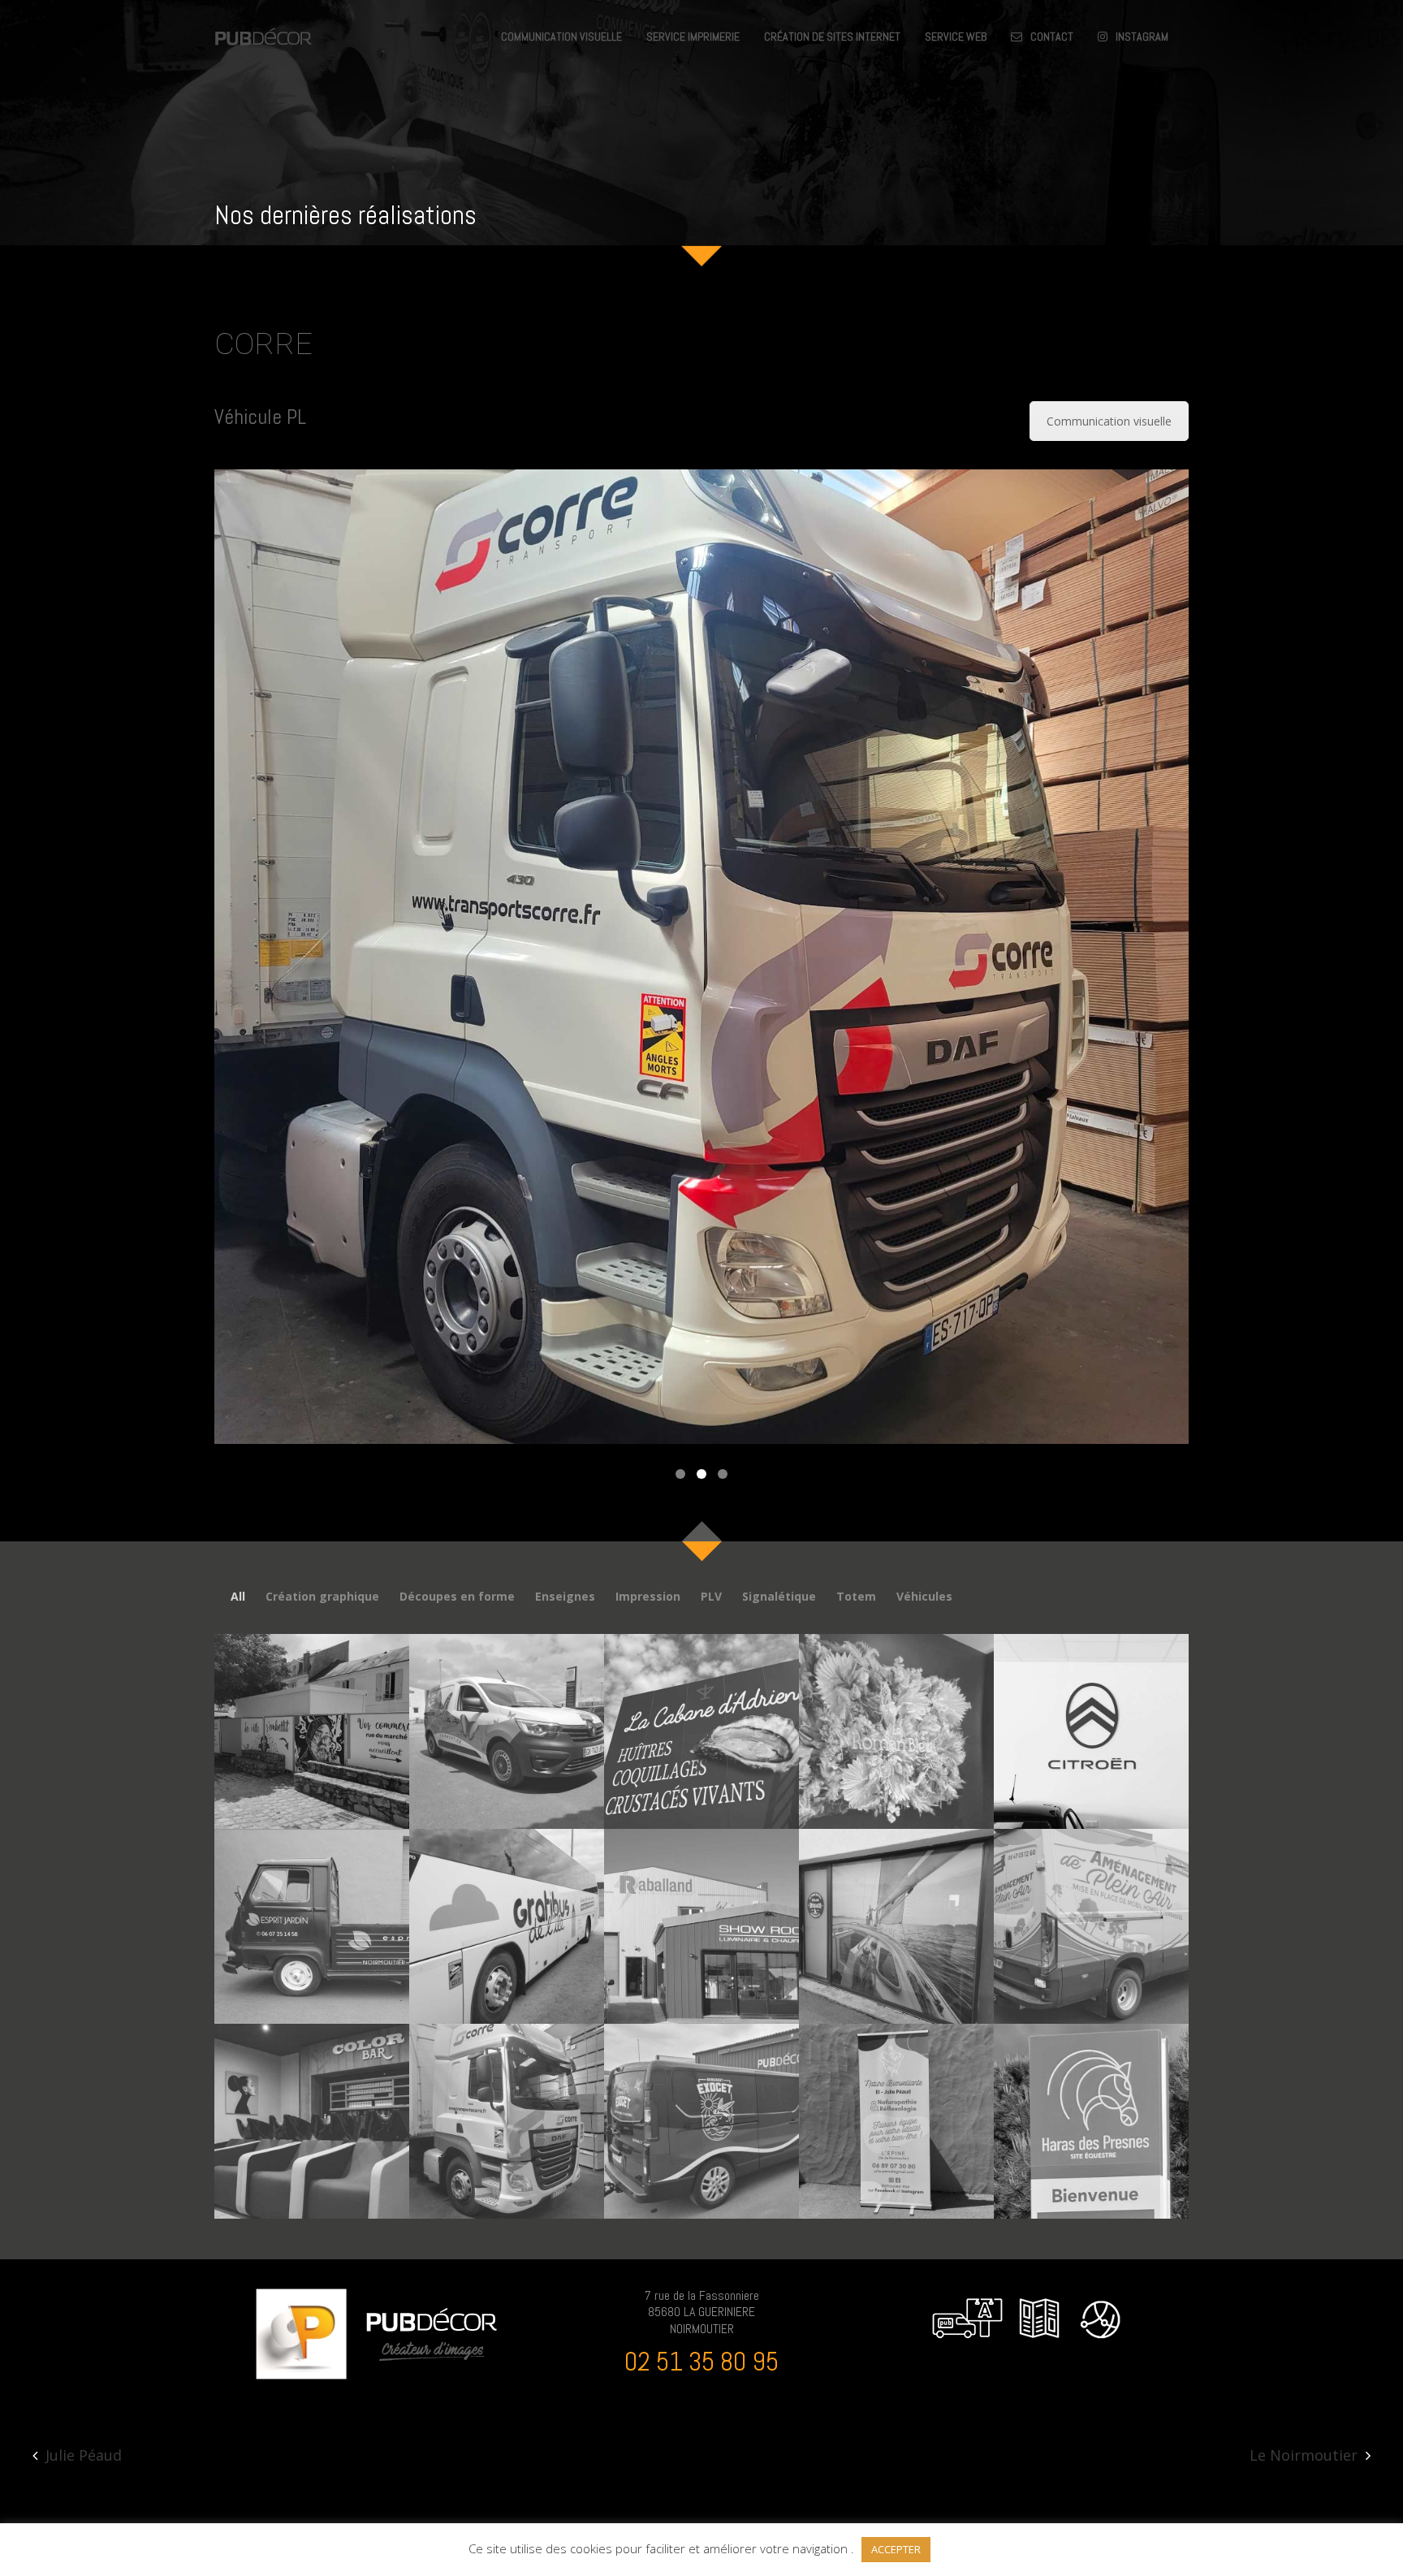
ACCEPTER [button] (896, 2549)
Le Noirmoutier (1304, 2455)
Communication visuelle (1109, 421)
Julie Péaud (84, 2455)
